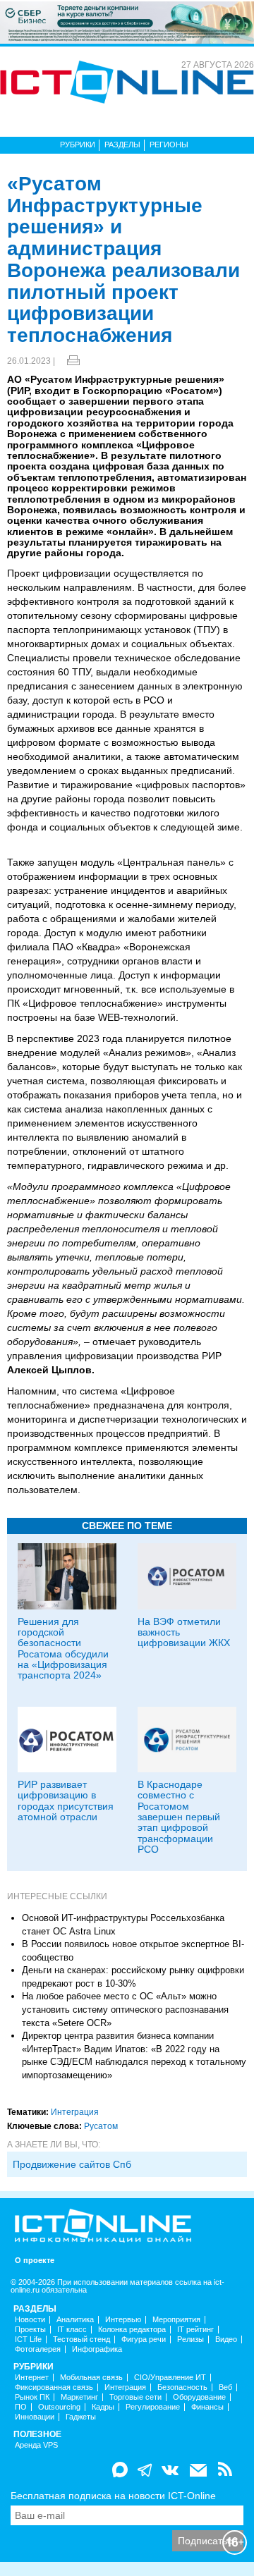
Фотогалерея (38, 2349)
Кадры (103, 2407)
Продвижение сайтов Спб (72, 2164)
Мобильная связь (91, 2378)
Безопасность (182, 2387)
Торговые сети (135, 2397)
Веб (225, 2387)
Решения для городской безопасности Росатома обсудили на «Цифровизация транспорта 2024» (63, 1649)
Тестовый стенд (81, 2339)
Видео (226, 2339)
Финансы (207, 2407)
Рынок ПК (32, 2397)
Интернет (32, 2378)
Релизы (190, 2339)
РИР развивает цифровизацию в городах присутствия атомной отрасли (66, 1801)
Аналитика (75, 2320)
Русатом (101, 2126)
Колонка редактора (132, 2330)
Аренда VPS (36, 2445)
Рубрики (78, 145)
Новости (30, 2320)
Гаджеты (81, 2417)
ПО (21, 2407)
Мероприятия (176, 2320)
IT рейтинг (195, 2330)
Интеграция (75, 2112)
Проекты (30, 2330)
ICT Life (28, 2339)
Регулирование (153, 2407)
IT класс (72, 2330)
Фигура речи (144, 2339)
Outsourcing (59, 2407)
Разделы (122, 145)
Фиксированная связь (54, 2387)
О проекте (35, 2261)
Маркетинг (79, 2397)
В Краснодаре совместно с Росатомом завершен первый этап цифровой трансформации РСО (179, 1817)
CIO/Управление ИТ (170, 2378)
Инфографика (97, 2349)
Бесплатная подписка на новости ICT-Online (113, 2496)
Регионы (169, 145)
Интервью (123, 2320)
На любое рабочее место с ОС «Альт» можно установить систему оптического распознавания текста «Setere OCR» (125, 2009)
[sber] (127, 22)
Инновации (35, 2417)
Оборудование (199, 2397)
